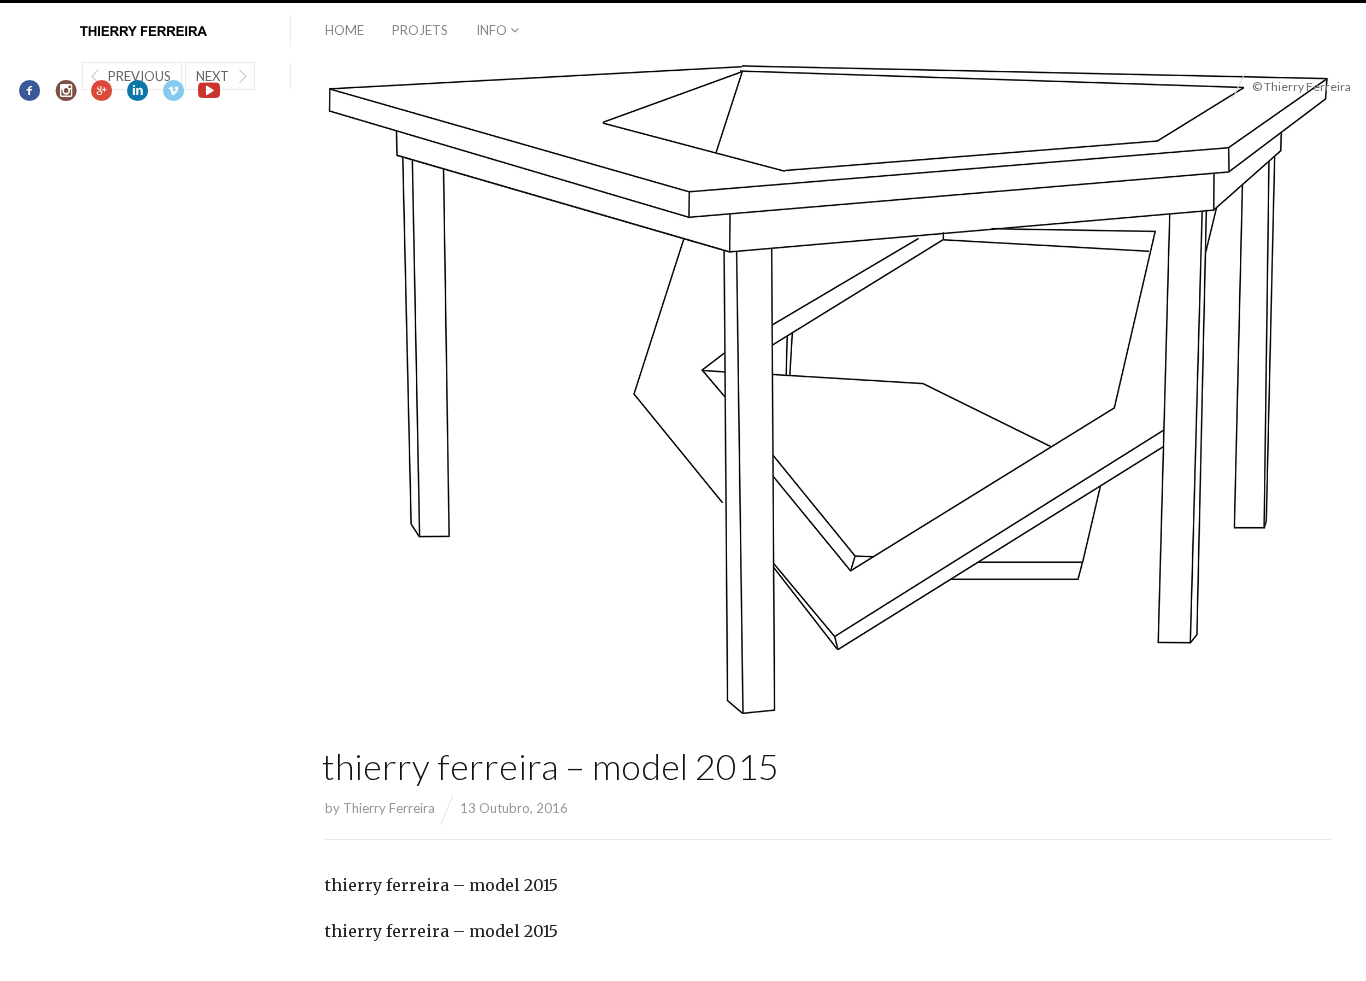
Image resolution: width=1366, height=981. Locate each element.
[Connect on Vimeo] (173, 91)
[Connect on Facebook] (30, 91)
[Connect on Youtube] (209, 91)
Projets (420, 30)
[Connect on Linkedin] (137, 91)
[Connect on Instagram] (66, 91)
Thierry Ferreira (389, 808)
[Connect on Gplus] (102, 91)
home (344, 30)
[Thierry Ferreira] (145, 32)
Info (491, 30)
